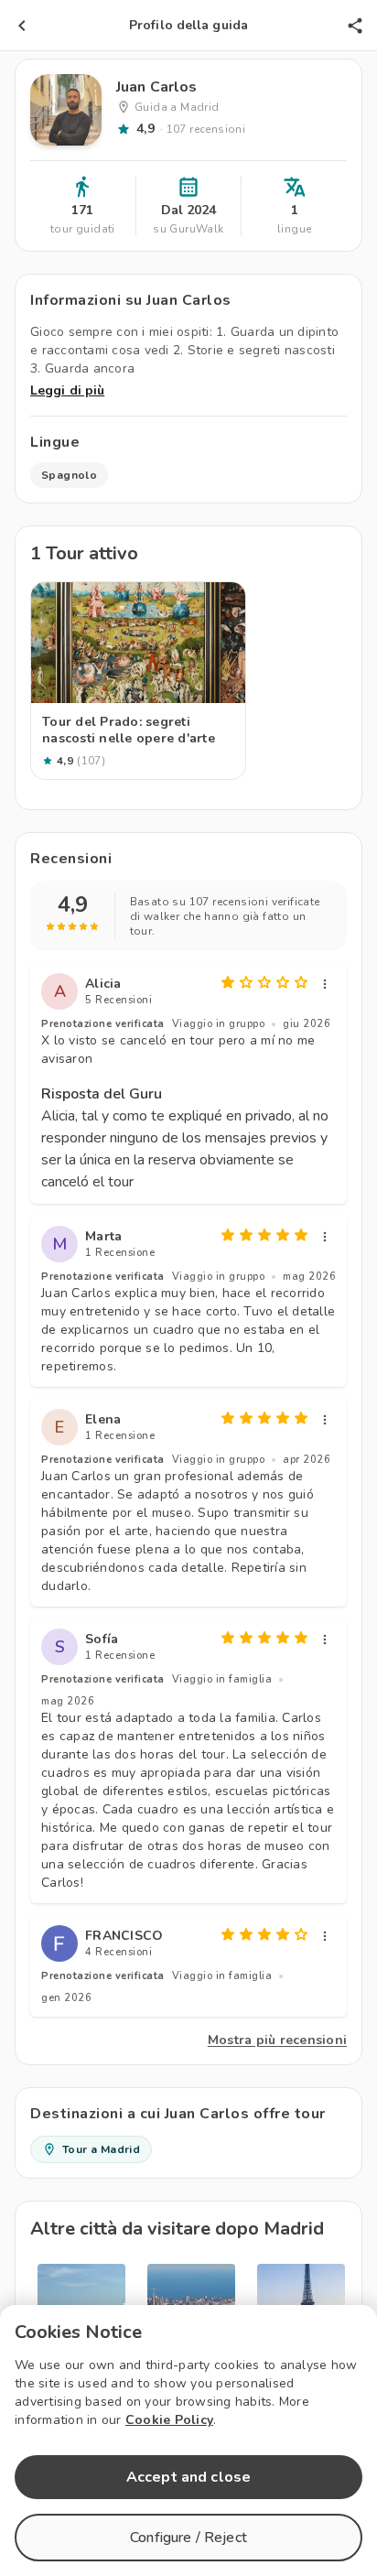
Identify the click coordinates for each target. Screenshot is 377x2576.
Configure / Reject (188, 2538)
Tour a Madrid (101, 2149)
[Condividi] (355, 26)
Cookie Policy (169, 2420)
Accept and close (188, 2477)
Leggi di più (67, 390)
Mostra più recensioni (277, 2040)
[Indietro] (22, 26)
